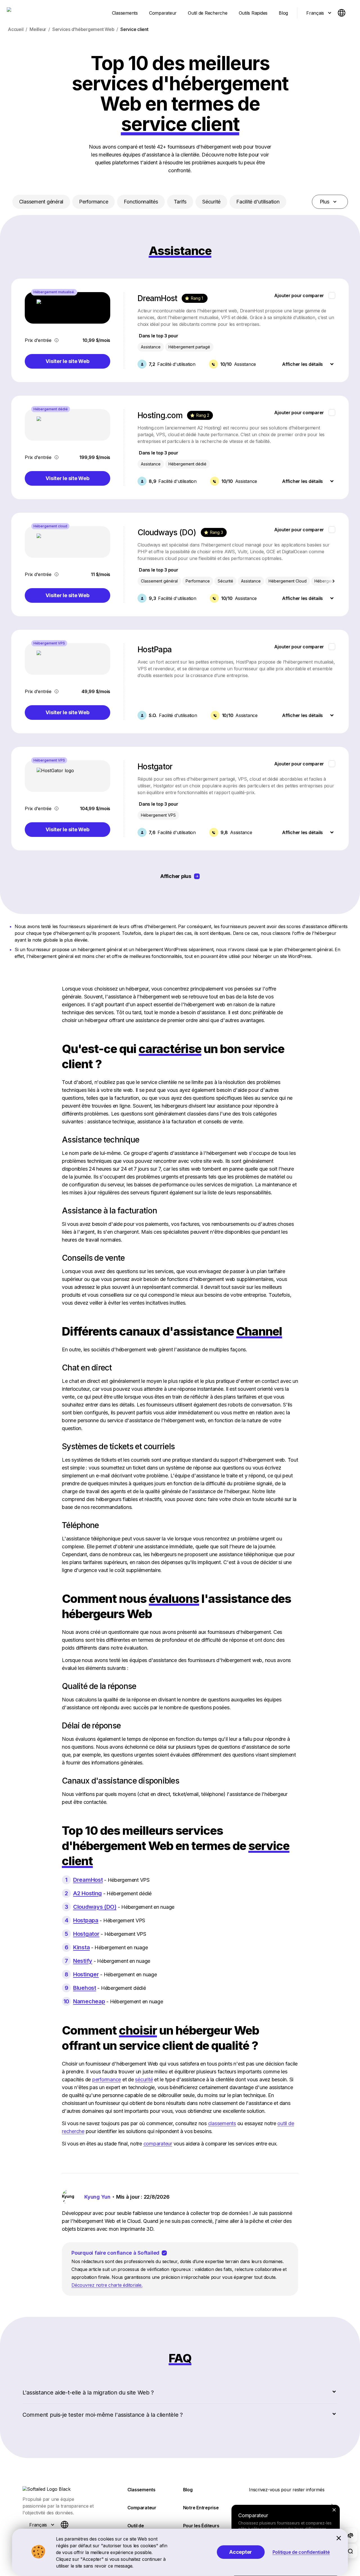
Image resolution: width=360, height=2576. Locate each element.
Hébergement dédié (187, 464)
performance (107, 2079)
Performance (94, 202)
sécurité (144, 2079)
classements (222, 2123)
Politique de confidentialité (301, 2552)
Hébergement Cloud (288, 581)
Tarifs (180, 202)
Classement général (41, 202)
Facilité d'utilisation (258, 202)
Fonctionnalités (141, 202)
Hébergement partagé (189, 347)
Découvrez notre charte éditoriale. (107, 2285)
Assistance (151, 347)
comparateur (158, 2144)
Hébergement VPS (158, 815)
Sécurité (211, 202)
